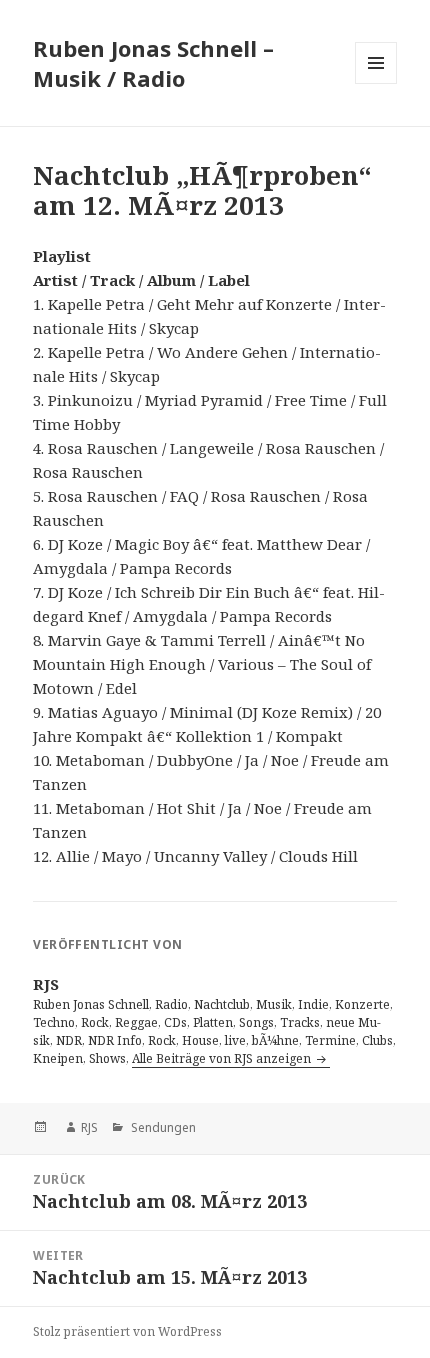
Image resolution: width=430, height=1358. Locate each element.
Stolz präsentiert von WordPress (127, 1331)
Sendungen (162, 1127)
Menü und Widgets (376, 83)
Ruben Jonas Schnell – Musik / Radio (153, 63)
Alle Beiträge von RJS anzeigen (223, 1058)
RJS (89, 1127)
